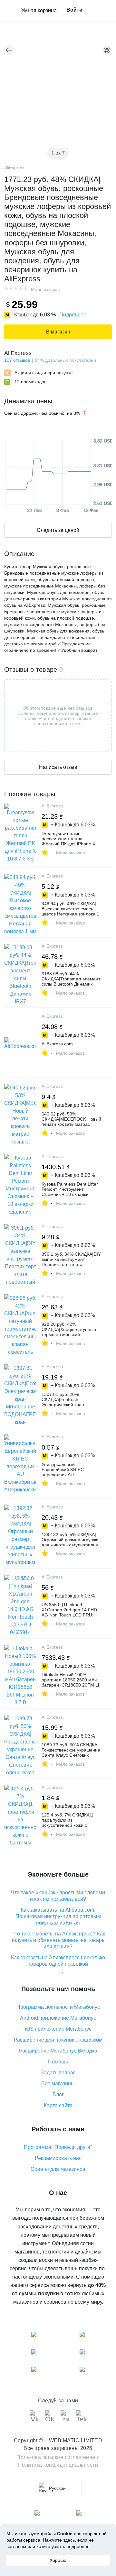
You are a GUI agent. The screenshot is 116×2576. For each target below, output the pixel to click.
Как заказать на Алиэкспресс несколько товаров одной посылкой (58, 1961)
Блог (58, 2094)
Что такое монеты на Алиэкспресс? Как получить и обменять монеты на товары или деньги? (58, 1940)
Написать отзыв (58, 767)
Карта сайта (58, 2105)
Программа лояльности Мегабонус (58, 2007)
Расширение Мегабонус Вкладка (58, 2051)
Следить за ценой (58, 530)
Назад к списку (9, 50)
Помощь (58, 2062)
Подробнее (73, 315)
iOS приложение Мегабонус (58, 2029)
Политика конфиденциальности (58, 2465)
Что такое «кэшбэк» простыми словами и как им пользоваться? (58, 1896)
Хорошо (58, 2560)
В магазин (58, 332)
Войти (74, 10)
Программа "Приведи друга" (58, 2147)
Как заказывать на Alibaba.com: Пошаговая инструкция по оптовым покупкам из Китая (58, 1916)
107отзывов (17, 360)
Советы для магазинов (58, 2169)
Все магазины (58, 2084)
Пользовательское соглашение (56, 2457)
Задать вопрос (58, 2073)
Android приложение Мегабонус (58, 2018)
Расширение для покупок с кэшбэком (58, 2040)
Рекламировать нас (58, 2158)
